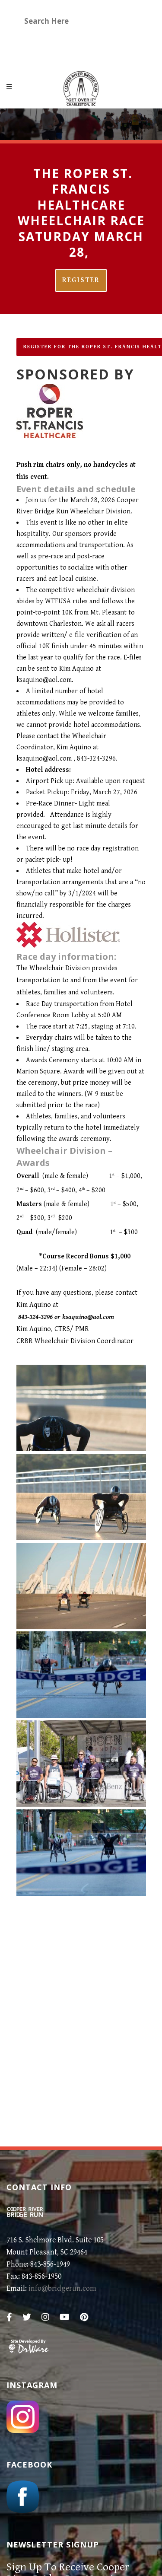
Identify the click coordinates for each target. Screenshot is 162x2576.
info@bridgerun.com (62, 2288)
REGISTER (81, 280)
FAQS (34, 54)
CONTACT (77, 54)
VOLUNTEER (46, 39)
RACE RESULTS (102, 39)
